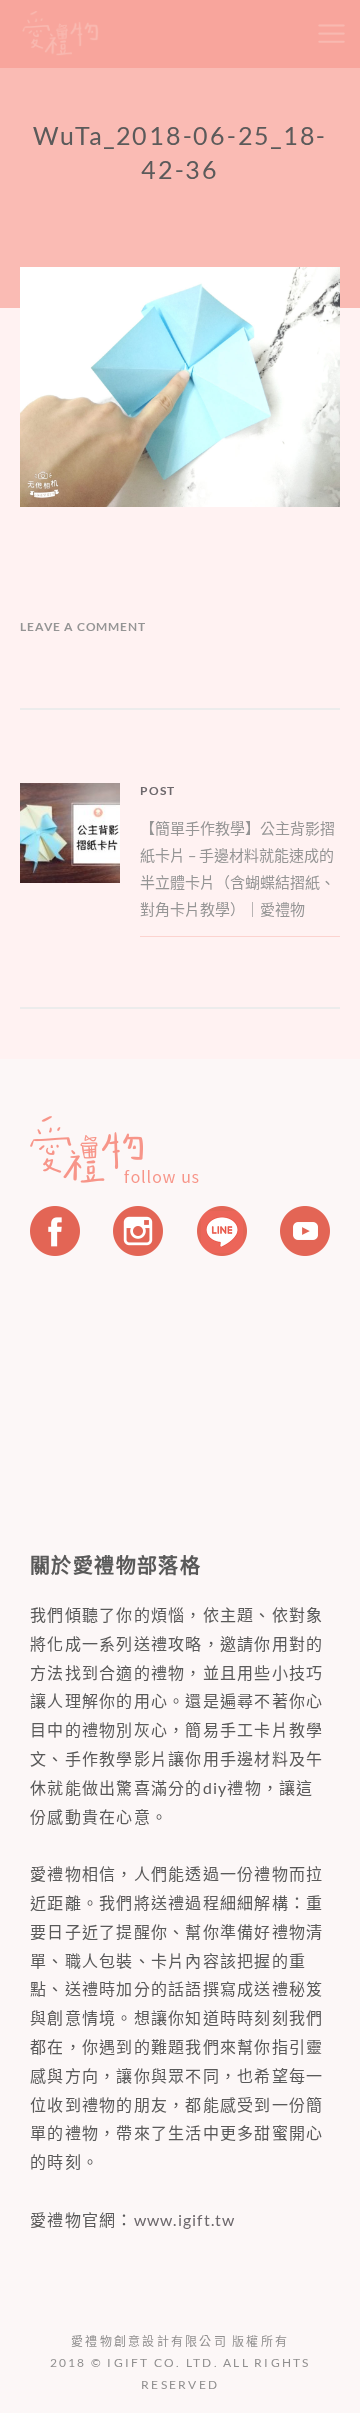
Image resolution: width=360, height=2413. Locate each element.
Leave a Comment (83, 626)
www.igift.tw (185, 2219)
